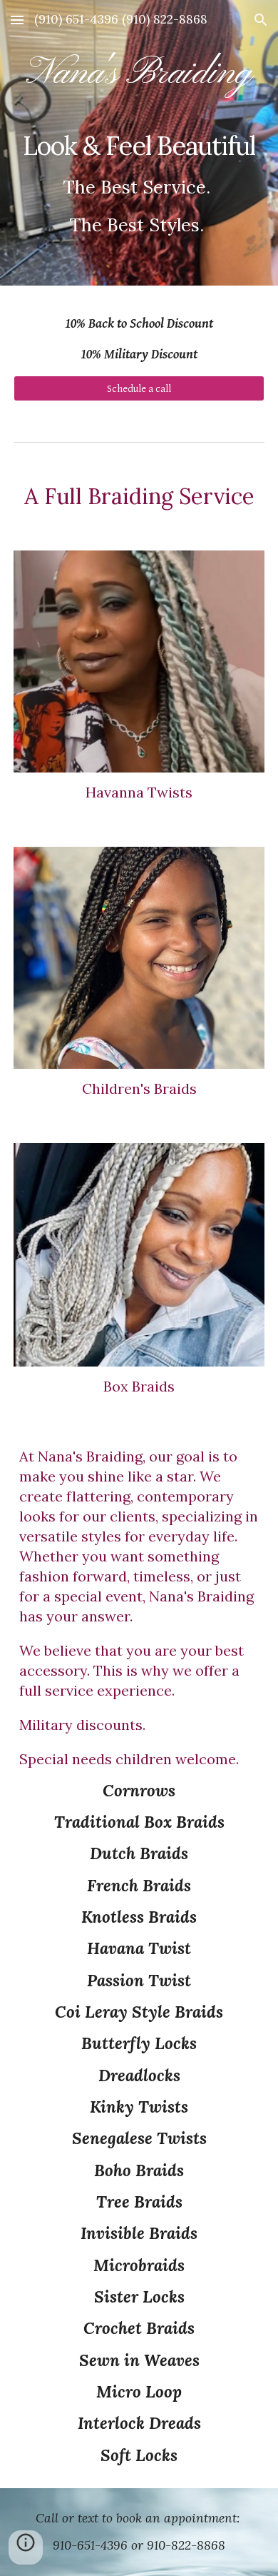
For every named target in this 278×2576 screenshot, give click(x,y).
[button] (17, 20)
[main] (139, 142)
